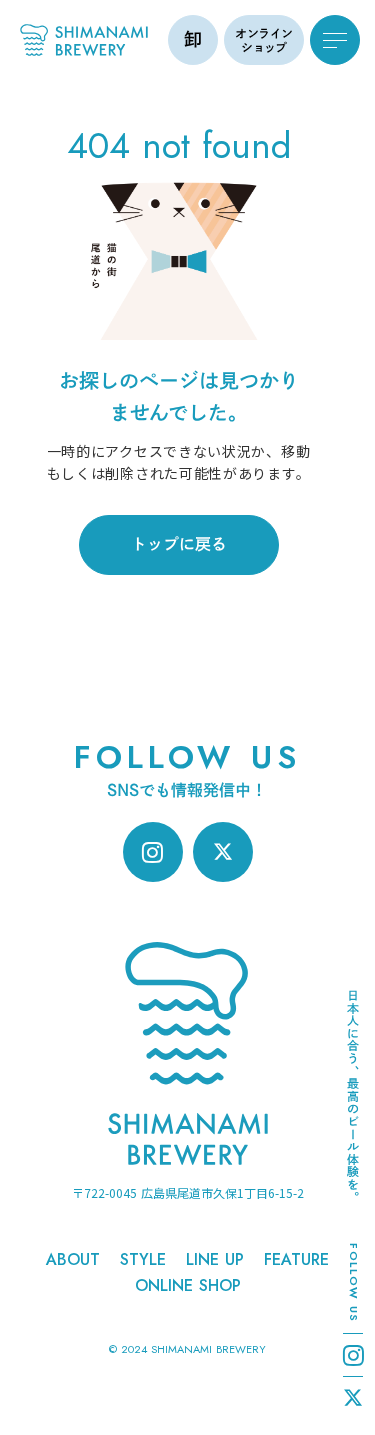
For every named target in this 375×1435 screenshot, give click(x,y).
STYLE (143, 1260)
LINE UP (215, 1260)
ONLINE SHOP (188, 1286)
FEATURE (296, 1260)
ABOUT (73, 1260)
